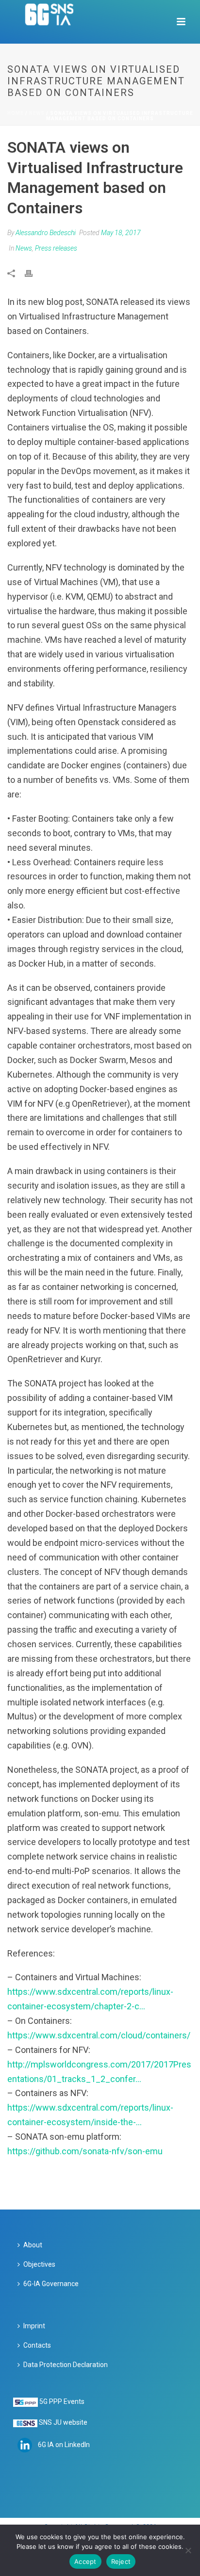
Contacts (37, 2345)
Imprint (34, 2326)
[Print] (33, 273)
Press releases (56, 248)
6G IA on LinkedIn (64, 2445)
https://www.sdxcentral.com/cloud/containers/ (99, 2035)
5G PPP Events (62, 2401)
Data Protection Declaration (66, 2365)
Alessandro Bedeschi (46, 233)
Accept (85, 2561)
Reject (121, 2561)
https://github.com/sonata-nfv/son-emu (85, 2151)
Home (16, 113)
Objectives (39, 2264)
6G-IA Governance (51, 2284)
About (33, 2245)
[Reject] (188, 2550)
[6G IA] (55, 22)
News (37, 113)
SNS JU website (63, 2422)
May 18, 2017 (121, 233)
